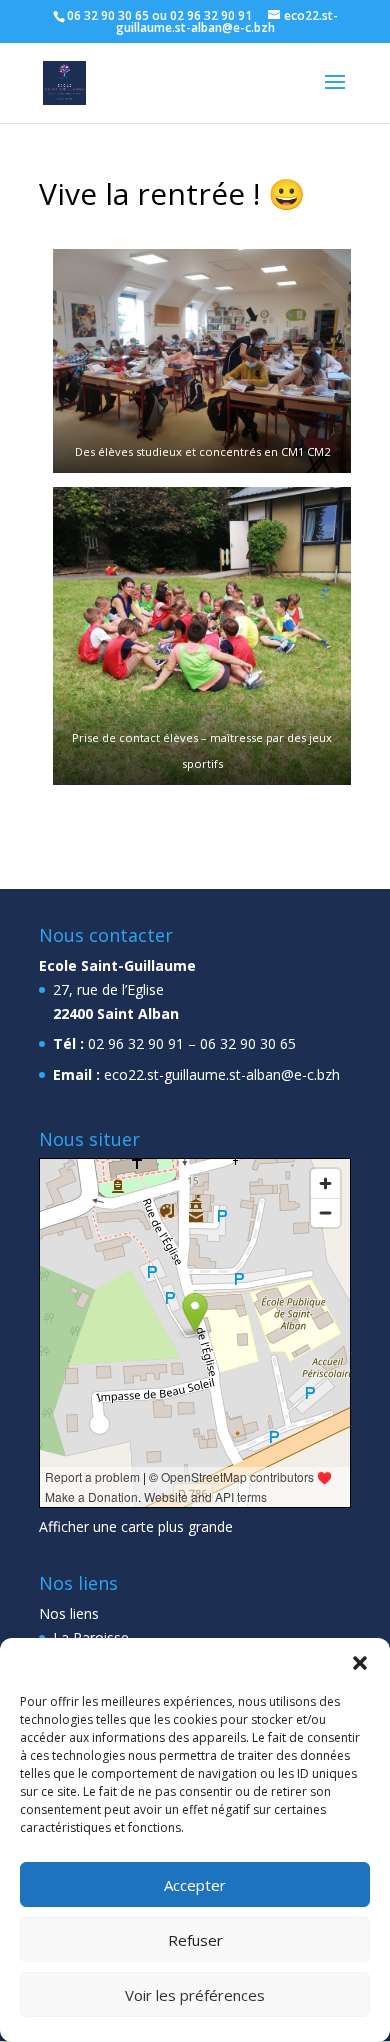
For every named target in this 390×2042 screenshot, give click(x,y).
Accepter (195, 1885)
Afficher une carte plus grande (136, 1526)
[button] (360, 1663)
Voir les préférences (195, 1995)
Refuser (195, 1940)
